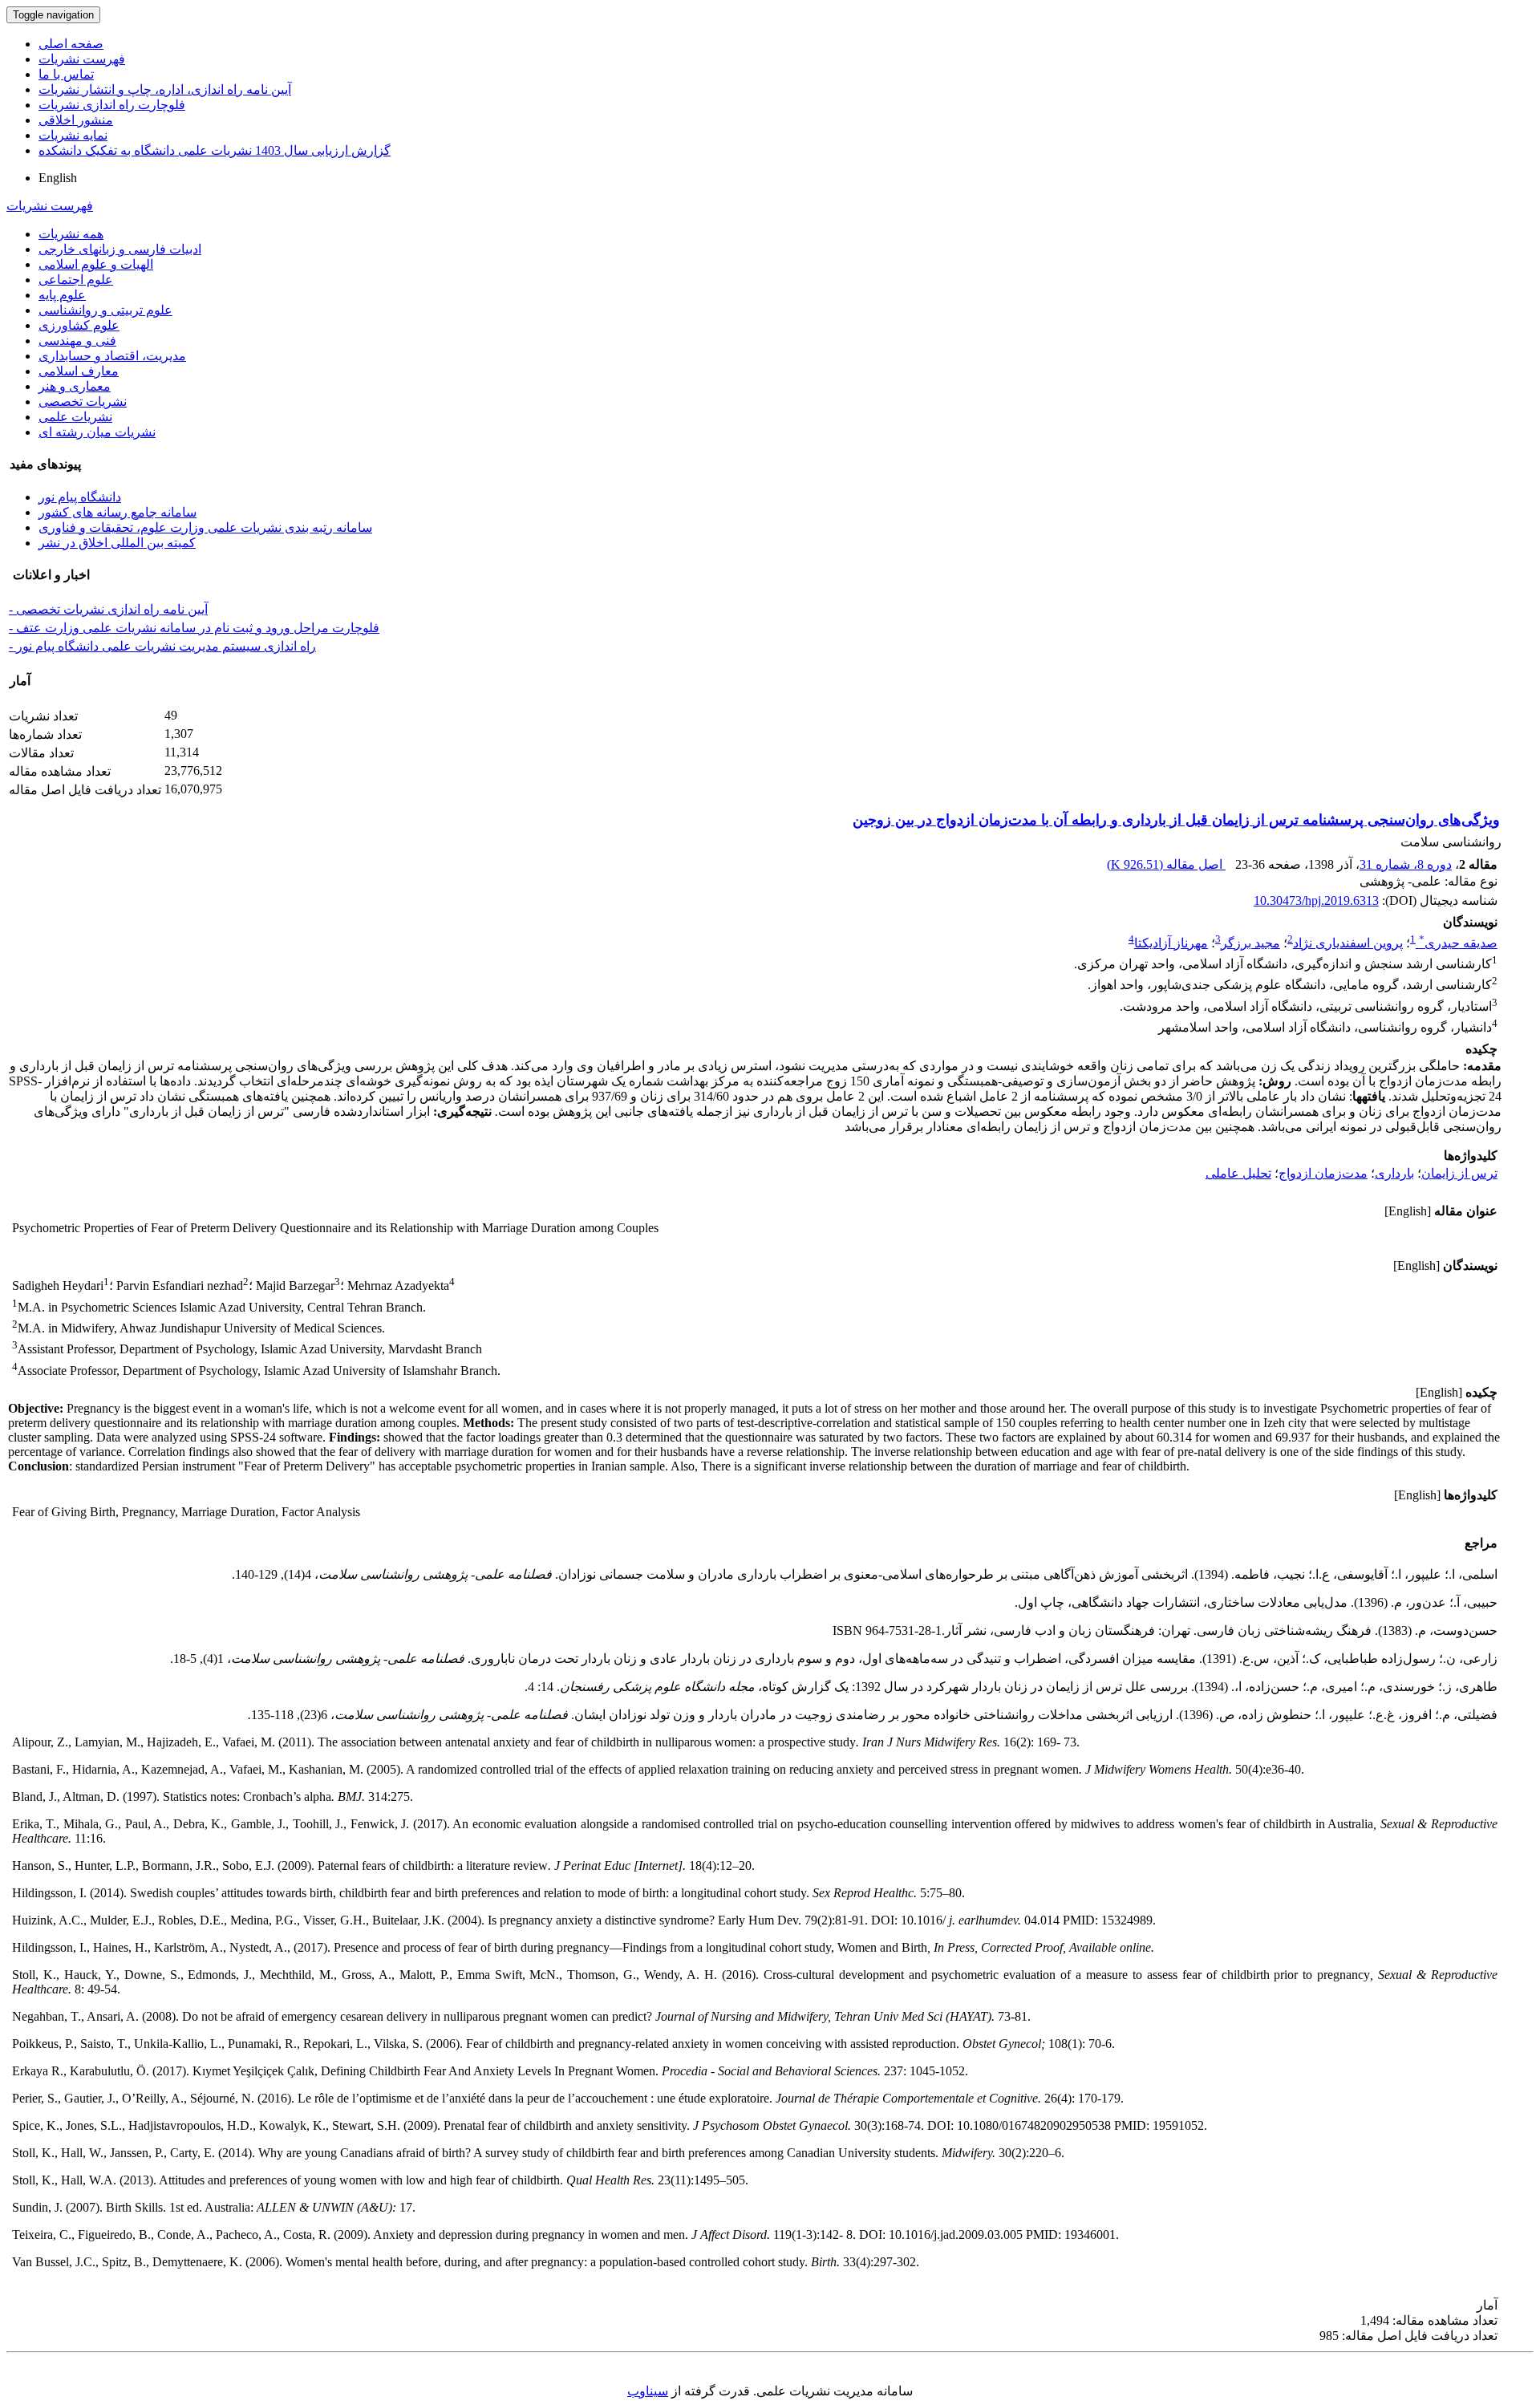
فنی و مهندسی (77, 341)
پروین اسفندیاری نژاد (1348, 943)
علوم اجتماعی (76, 280)
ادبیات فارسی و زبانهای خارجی (120, 249)
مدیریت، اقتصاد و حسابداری (112, 356)
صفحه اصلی (71, 44)
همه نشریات (71, 234)
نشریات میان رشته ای (97, 432)
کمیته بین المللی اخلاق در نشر (117, 543)
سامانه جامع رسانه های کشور (118, 512)
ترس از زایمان (1459, 1173)
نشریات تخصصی (83, 402)
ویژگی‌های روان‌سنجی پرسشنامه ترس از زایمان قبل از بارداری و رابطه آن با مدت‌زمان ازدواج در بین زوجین (1176, 820)
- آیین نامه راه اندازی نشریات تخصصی (108, 609)
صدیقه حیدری (1458, 943)
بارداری (1394, 1173)
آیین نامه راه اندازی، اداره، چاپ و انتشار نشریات (165, 89)
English (58, 178)
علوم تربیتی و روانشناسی (105, 310)
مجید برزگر (1250, 943)
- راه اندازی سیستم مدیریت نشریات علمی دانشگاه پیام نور (162, 646)
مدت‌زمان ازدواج (1323, 1173)
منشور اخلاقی (76, 120)
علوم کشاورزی (79, 325)
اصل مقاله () (1166, 864)
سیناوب (648, 2391)
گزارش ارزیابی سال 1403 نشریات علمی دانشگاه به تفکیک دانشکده (215, 150)
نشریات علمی (75, 417)
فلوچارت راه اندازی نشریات (112, 105)
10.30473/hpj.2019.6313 (1316, 900)
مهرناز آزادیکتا (1171, 943)
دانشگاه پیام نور (80, 497)
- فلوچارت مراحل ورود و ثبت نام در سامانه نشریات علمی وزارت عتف (194, 628)
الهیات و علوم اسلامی (96, 264)
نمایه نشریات (73, 135)
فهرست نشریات (82, 59)
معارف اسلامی (79, 371)
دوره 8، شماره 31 (1406, 864)
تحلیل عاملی (1238, 1173)
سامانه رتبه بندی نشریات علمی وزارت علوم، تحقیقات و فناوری (205, 527)
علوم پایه (62, 295)
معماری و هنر (75, 386)
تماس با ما (66, 74)
